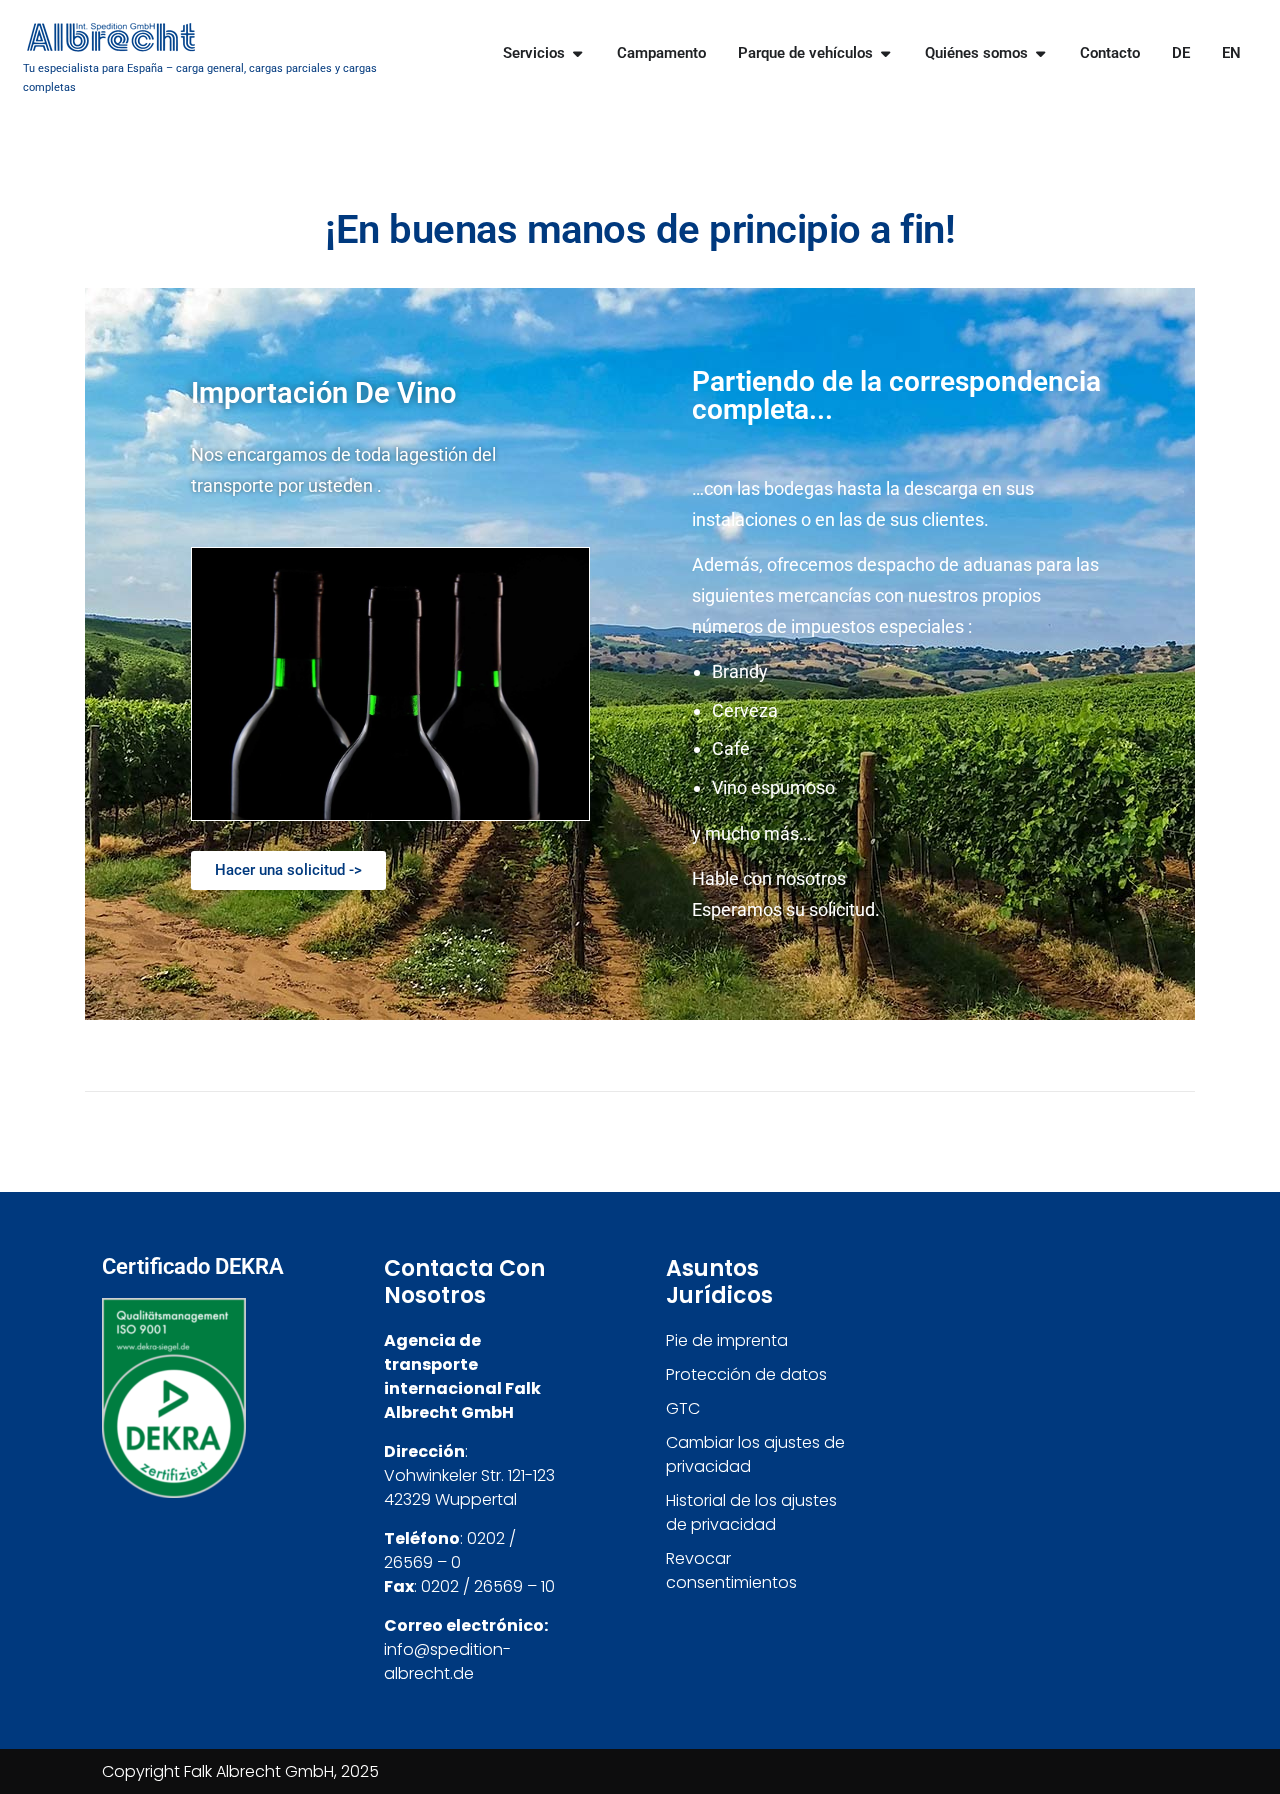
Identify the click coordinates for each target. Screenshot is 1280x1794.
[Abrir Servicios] (577, 53)
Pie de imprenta (727, 1340)
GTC (683, 1408)
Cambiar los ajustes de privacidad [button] (755, 1454)
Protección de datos (746, 1374)
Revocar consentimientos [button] (731, 1570)
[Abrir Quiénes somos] (1040, 53)
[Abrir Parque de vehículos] (885, 53)
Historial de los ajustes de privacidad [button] (751, 1512)
